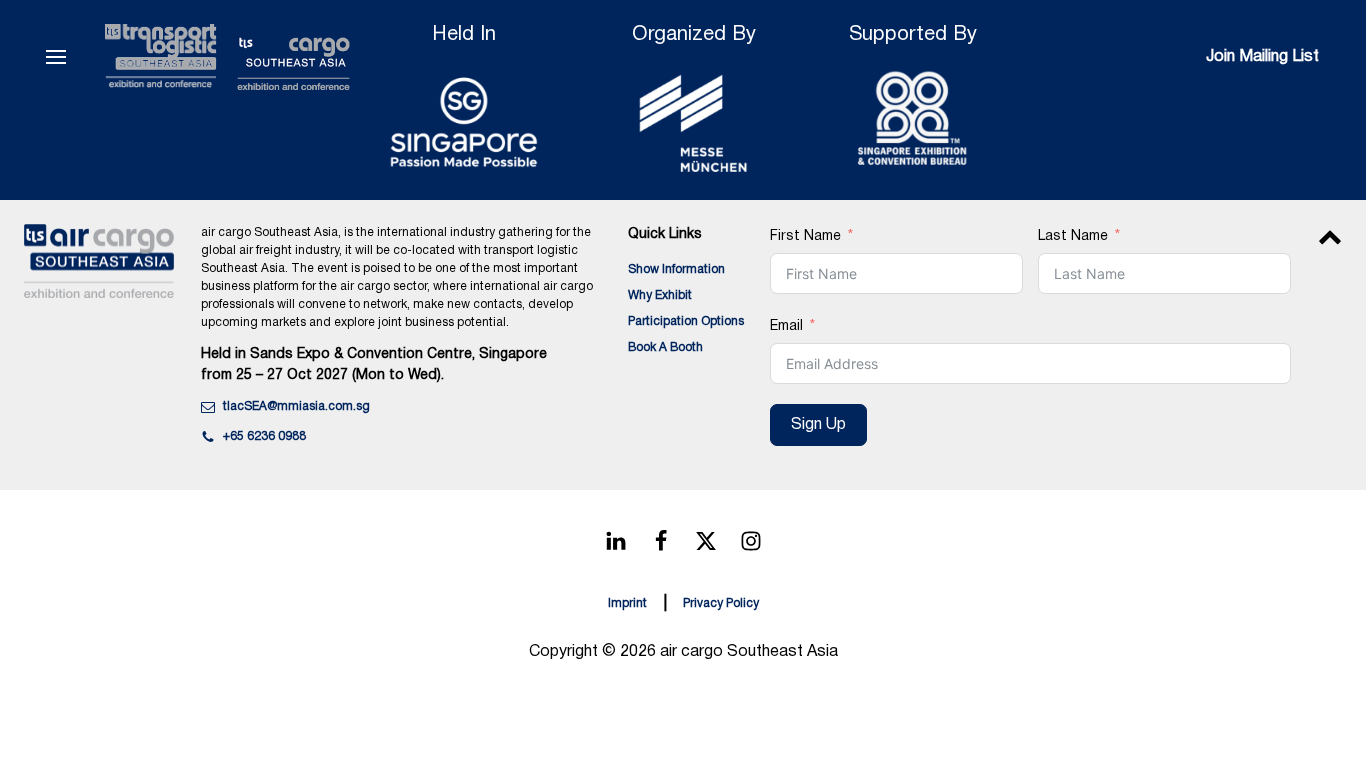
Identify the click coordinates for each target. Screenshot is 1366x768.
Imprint (627, 603)
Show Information (676, 269)
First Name (805, 236)
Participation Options (686, 321)
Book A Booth (665, 347)
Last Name (1073, 236)
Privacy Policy (721, 603)
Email (786, 326)
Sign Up (818, 425)
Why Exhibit (660, 295)
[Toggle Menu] (56, 57)
